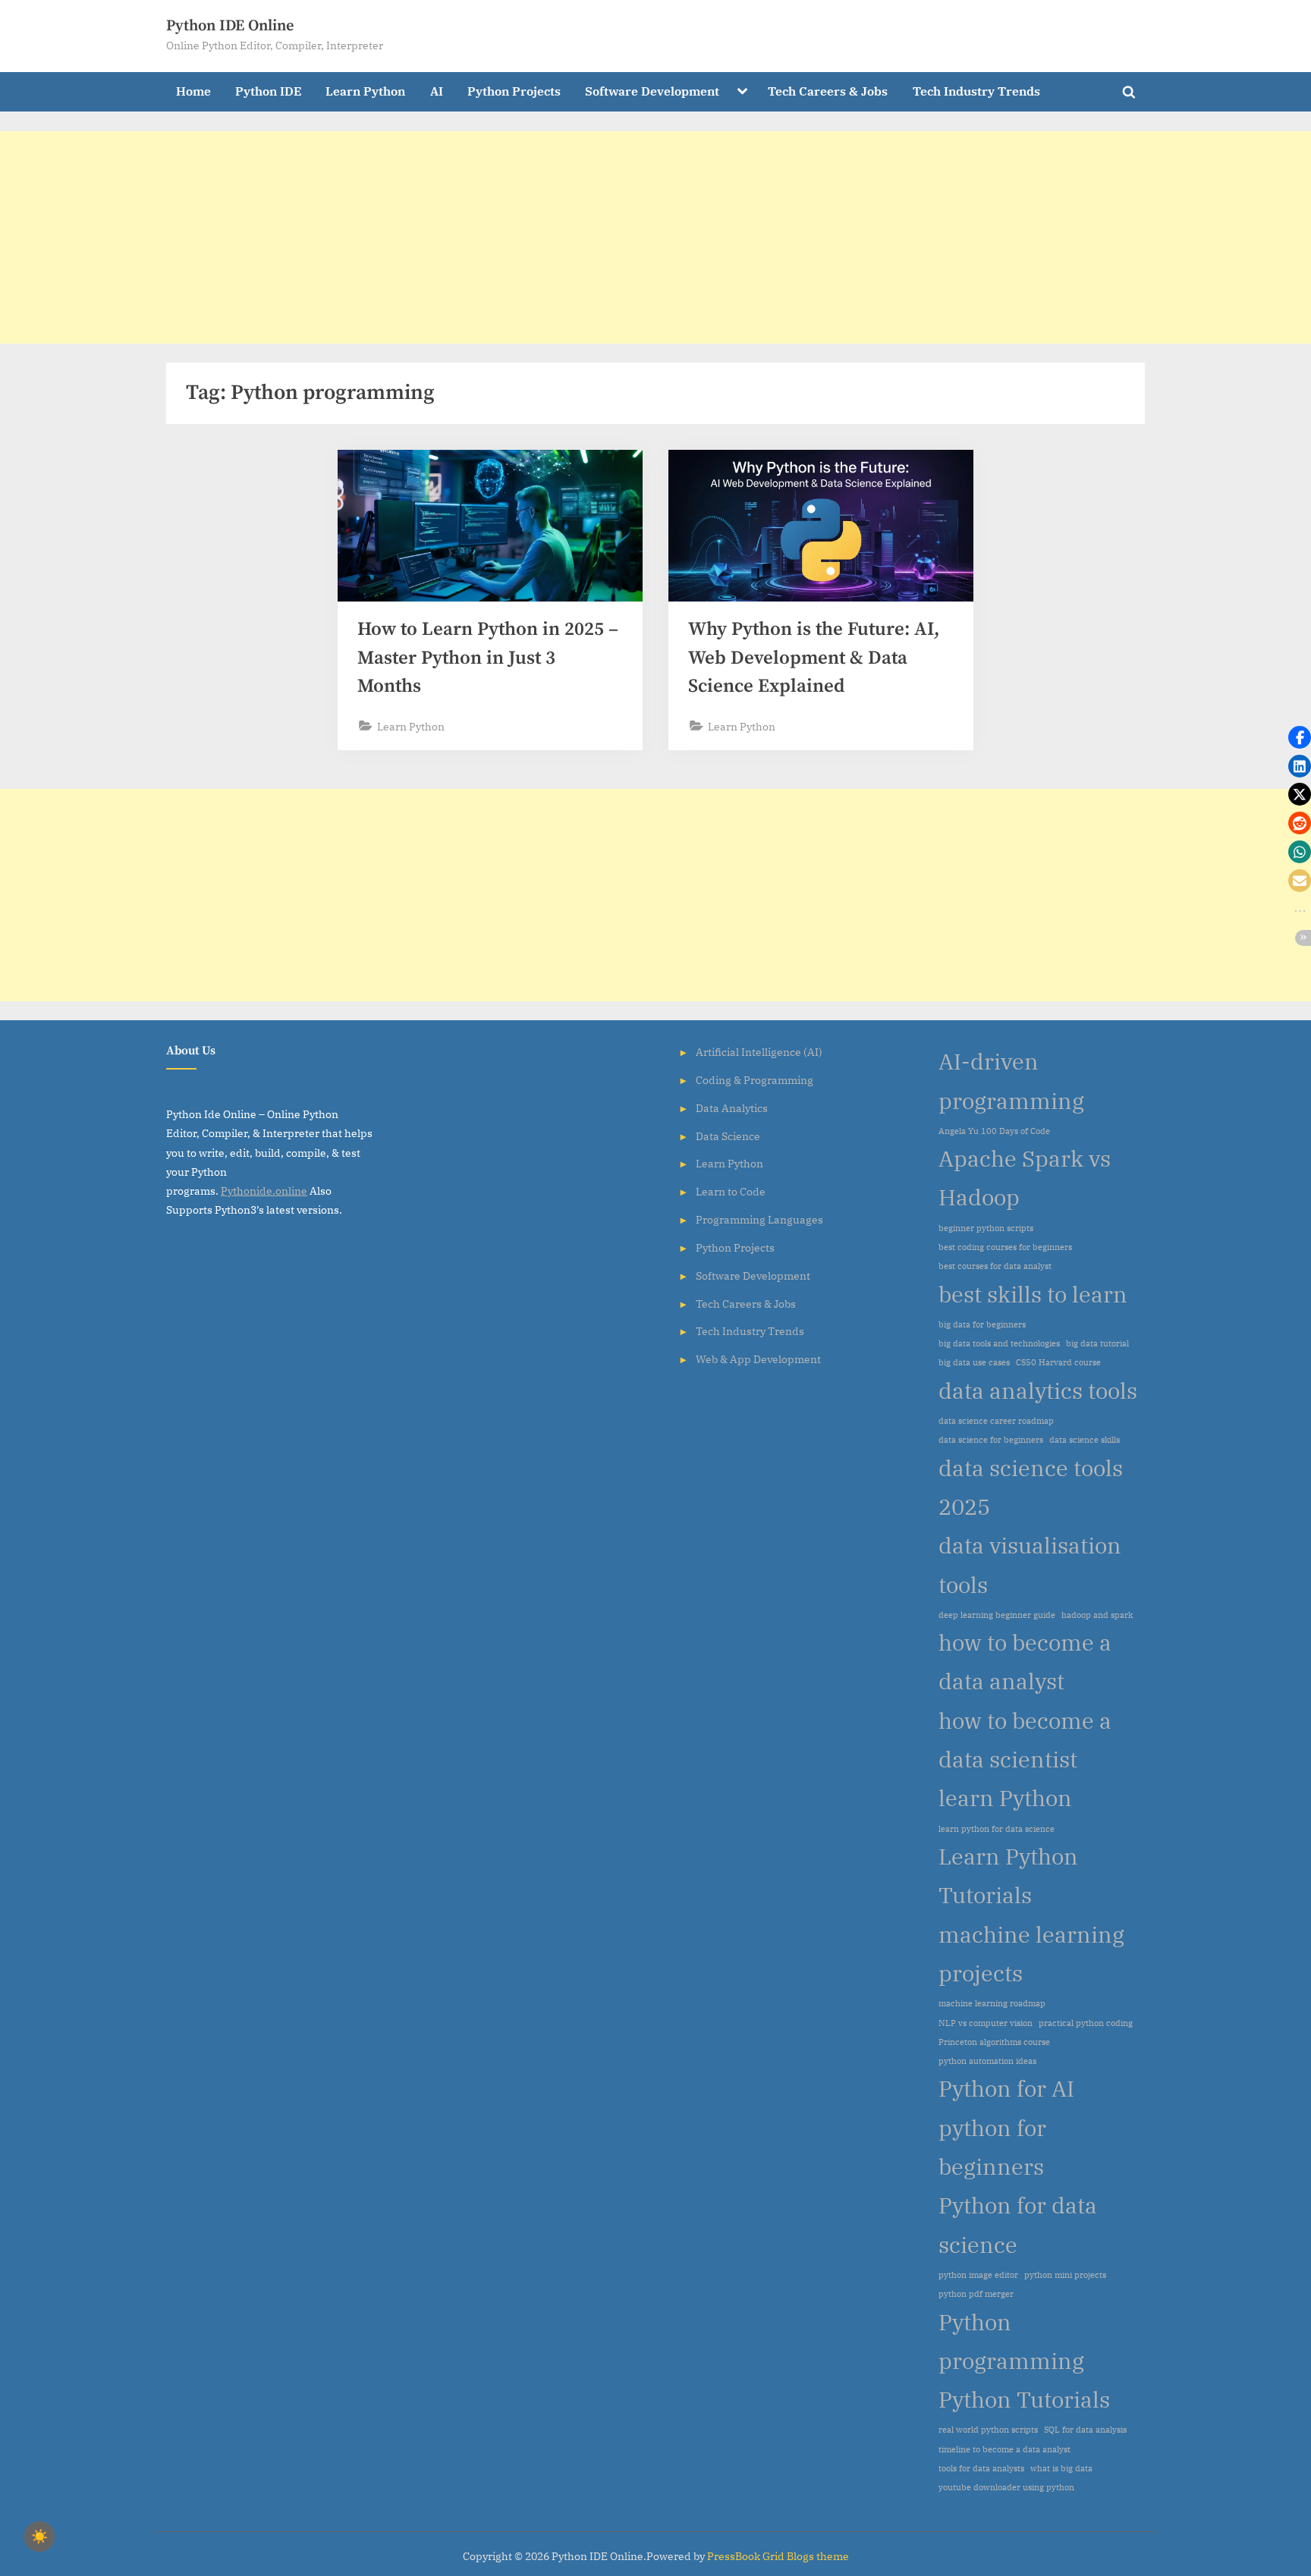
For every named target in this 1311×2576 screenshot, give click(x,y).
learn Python (1005, 1798)
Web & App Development (758, 1359)
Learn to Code (731, 1191)
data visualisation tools (1030, 1564)
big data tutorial (1097, 1343)
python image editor (978, 2275)
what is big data (1061, 2468)
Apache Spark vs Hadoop (1025, 1178)
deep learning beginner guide (997, 1615)
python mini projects (1065, 2275)
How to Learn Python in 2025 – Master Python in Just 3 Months (488, 657)
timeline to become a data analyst (1004, 2449)
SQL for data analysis (1085, 2430)
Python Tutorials (1024, 2399)
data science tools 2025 (1031, 1487)
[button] (1300, 737)
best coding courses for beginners (1005, 1247)
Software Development (652, 91)
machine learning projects (1031, 1954)
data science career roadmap (996, 1421)
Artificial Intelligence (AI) (759, 1052)
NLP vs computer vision (986, 2023)
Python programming (1011, 2341)
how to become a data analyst (1025, 1662)
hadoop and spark (1097, 1615)
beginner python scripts (986, 1228)
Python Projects (514, 91)
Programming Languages (759, 1219)
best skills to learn (1033, 1294)
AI (437, 91)
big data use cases (974, 1362)
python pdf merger (976, 2294)
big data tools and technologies (999, 1343)
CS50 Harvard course (1058, 1362)
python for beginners (992, 2147)
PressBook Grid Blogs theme (778, 2556)
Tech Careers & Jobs (828, 91)
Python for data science (1018, 2224)
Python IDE (268, 91)
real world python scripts (988, 2430)
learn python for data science (997, 1829)
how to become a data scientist (1025, 1740)
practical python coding (1086, 2023)
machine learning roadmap (992, 2003)
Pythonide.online (264, 1191)
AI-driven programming (1011, 1081)
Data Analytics (732, 1108)
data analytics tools (1038, 1390)
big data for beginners (982, 1324)
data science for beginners (991, 1440)
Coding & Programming (755, 1080)
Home (193, 91)
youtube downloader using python (1006, 2487)
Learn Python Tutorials (1008, 1875)
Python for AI (1006, 2088)
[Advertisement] (455, 237)
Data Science (728, 1136)
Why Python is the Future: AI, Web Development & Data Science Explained (814, 657)
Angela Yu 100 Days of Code (994, 1131)
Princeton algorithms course (994, 2042)
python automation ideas (987, 2061)
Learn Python (365, 91)
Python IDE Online (230, 26)
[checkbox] (39, 2537)
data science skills (1085, 1440)
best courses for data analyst (995, 1266)
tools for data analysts (981, 2468)
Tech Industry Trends (976, 91)
